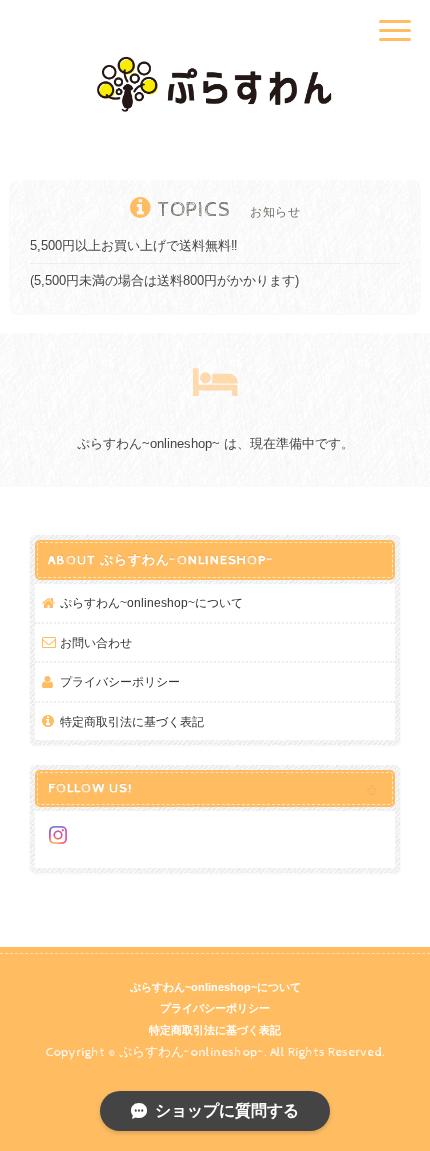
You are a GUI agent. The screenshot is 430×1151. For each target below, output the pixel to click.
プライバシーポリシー (120, 681)
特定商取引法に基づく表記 (132, 721)
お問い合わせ (96, 642)
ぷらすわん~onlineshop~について (151, 602)
